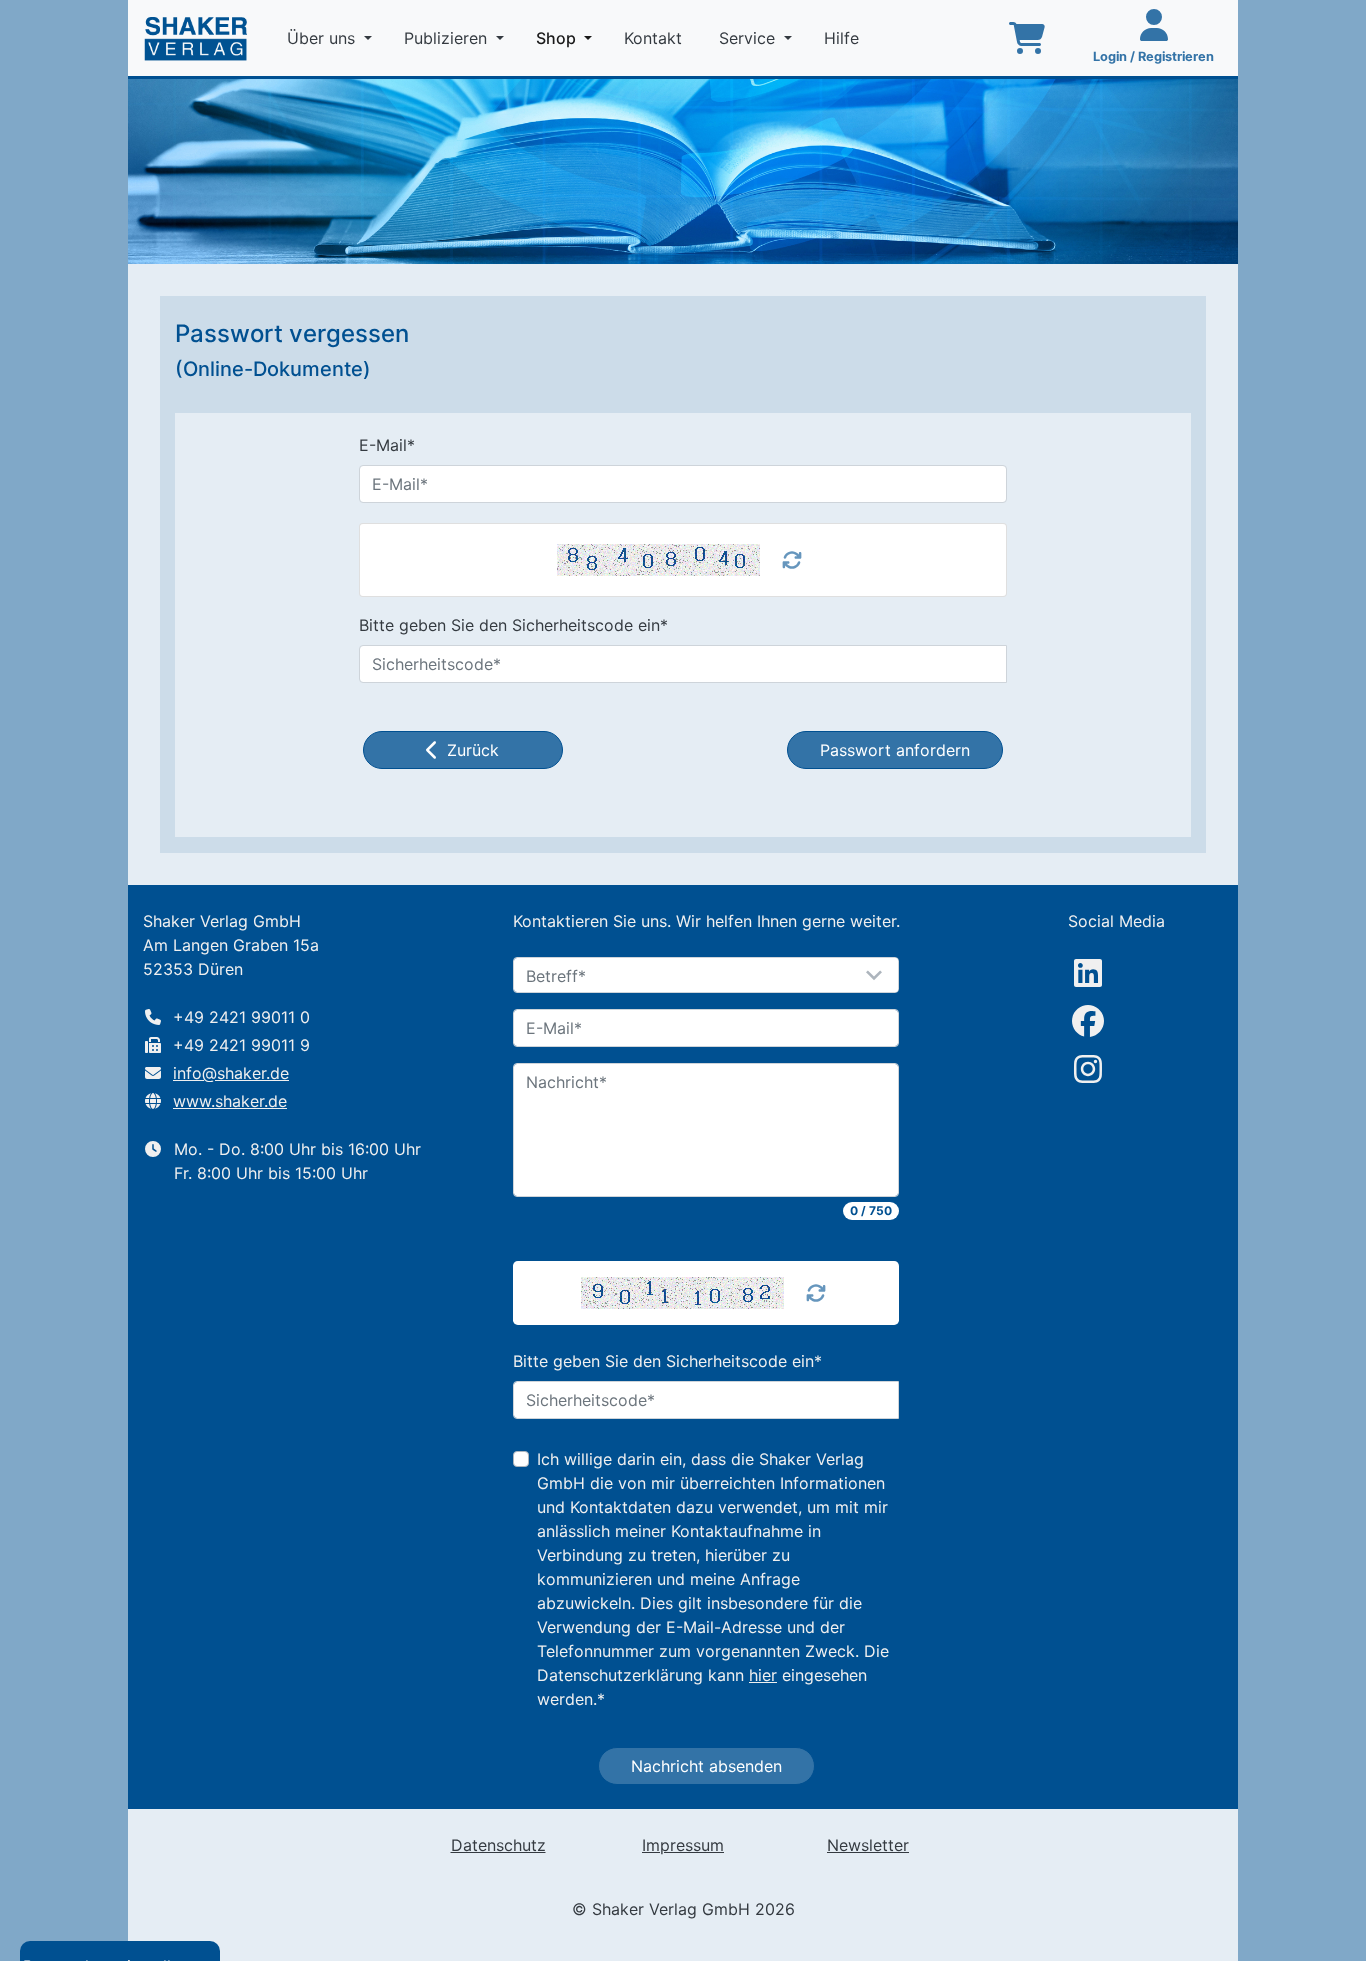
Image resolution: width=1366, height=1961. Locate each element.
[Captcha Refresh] (816, 1293)
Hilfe (844, 38)
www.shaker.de (230, 1101)
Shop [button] (568, 37)
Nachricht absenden (706, 1766)
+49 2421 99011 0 (241, 1017)
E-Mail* (387, 445)
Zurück (473, 750)
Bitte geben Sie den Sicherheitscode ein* (513, 625)
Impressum (683, 1845)
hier (763, 1675)
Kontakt (655, 38)
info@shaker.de (231, 1073)
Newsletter (868, 1845)
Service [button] (749, 38)
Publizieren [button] (448, 38)
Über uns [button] (323, 38)
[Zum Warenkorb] (1027, 38)
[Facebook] (1088, 1021)
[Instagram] (1088, 1069)
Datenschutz (498, 1845)
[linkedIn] (1088, 973)
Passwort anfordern (895, 750)
